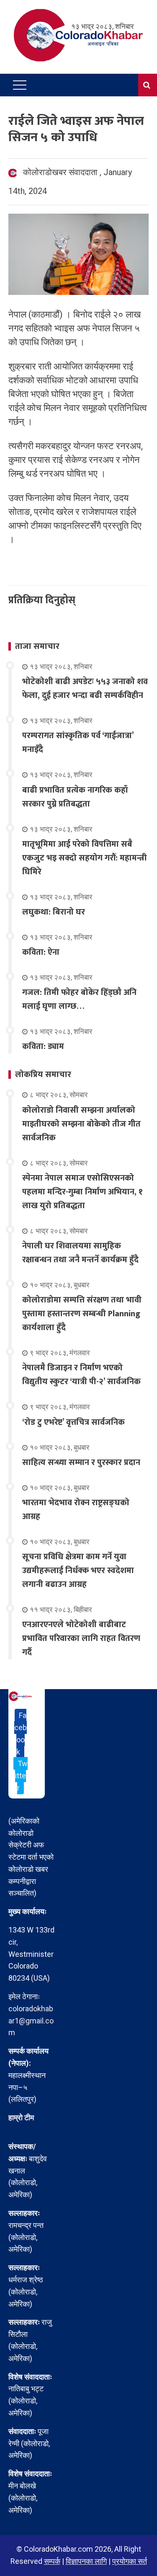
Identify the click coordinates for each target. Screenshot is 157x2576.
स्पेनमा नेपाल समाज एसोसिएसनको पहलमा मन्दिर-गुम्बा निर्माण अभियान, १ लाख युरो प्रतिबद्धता (82, 1192)
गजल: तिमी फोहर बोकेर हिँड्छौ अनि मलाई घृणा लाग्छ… (79, 999)
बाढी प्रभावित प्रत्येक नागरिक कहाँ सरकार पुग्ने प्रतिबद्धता (75, 797)
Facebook (21, 1733)
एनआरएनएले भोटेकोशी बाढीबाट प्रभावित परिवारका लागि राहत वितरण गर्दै (81, 1638)
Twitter (21, 1776)
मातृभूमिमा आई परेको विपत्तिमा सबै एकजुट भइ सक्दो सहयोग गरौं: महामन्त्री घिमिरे (85, 858)
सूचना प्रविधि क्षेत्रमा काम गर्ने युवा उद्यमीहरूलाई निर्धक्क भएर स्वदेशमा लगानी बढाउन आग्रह (78, 1571)
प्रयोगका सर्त (130, 2561)
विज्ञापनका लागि (86, 2561)
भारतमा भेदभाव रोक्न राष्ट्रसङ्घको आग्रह (76, 1510)
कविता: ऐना (41, 952)
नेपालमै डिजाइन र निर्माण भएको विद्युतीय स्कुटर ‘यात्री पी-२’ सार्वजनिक (81, 1375)
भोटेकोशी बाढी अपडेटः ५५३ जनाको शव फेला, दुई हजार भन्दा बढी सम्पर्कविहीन (85, 689)
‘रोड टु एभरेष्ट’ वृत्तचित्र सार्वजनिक (73, 1422)
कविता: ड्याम (43, 1046)
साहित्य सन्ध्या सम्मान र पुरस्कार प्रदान (81, 1462)
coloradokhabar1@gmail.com (31, 2021)
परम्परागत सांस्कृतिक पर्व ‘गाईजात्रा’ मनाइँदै (78, 743)
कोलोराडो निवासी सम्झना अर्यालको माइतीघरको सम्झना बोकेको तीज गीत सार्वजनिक (81, 1124)
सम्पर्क (52, 2561)
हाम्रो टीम (21, 2117)
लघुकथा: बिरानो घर (54, 912)
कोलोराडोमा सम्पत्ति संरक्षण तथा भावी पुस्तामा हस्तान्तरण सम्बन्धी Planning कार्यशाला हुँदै (82, 1314)
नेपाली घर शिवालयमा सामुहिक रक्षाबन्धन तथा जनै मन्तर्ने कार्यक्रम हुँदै (80, 1253)
